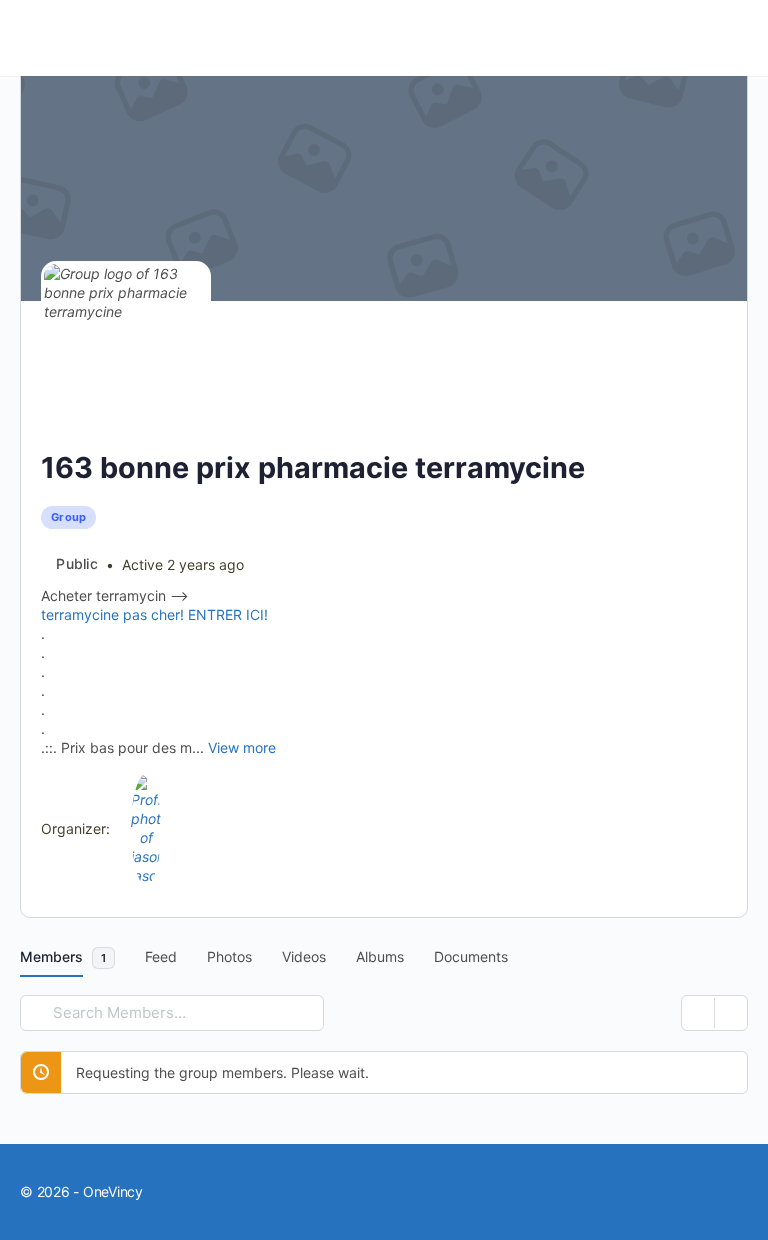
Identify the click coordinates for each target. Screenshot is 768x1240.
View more (242, 747)
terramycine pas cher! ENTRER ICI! (154, 614)
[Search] (39, 1013)
